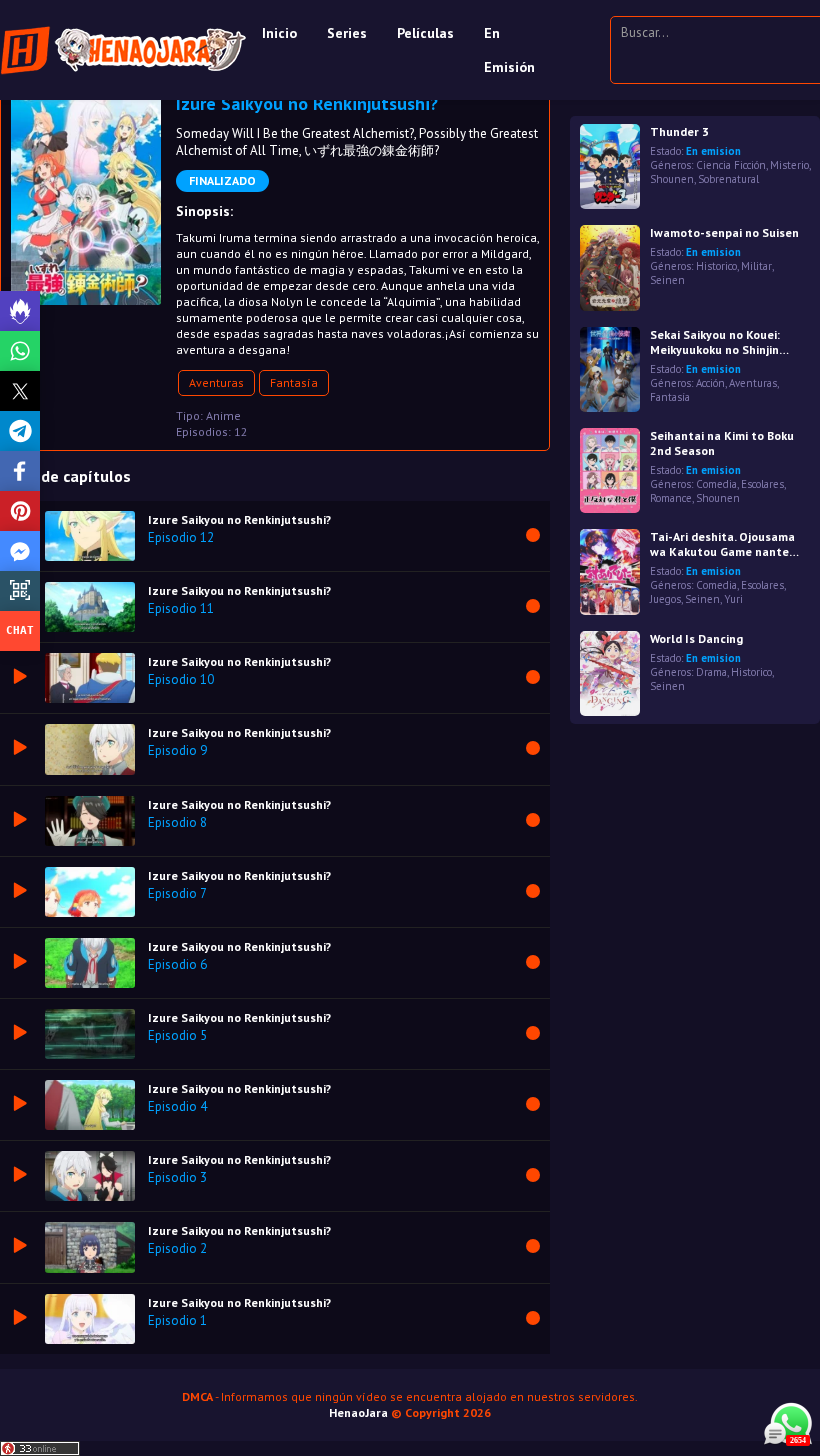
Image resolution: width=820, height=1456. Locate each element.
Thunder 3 (679, 131)
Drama (711, 672)
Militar (756, 266)
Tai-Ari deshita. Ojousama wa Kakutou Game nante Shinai (722, 544)
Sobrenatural (728, 179)
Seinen (667, 280)
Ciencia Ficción (731, 165)
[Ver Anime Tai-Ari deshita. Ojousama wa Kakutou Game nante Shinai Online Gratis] (610, 571)
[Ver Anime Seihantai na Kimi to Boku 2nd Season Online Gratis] (610, 470)
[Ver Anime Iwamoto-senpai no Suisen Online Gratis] (610, 267)
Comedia (716, 484)
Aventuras (216, 382)
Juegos (665, 599)
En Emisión (509, 50)
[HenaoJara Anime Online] (123, 50)
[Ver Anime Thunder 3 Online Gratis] (610, 166)
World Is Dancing (696, 638)
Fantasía (294, 382)
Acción (710, 383)
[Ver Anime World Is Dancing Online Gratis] (610, 673)
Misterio (789, 165)
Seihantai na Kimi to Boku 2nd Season (722, 443)
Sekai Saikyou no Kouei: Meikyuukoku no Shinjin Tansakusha (715, 342)
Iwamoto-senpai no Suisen (724, 232)
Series (347, 33)
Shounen (672, 179)
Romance (671, 498)
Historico (716, 266)
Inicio (279, 33)
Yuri (733, 599)
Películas (425, 33)
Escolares (762, 484)
